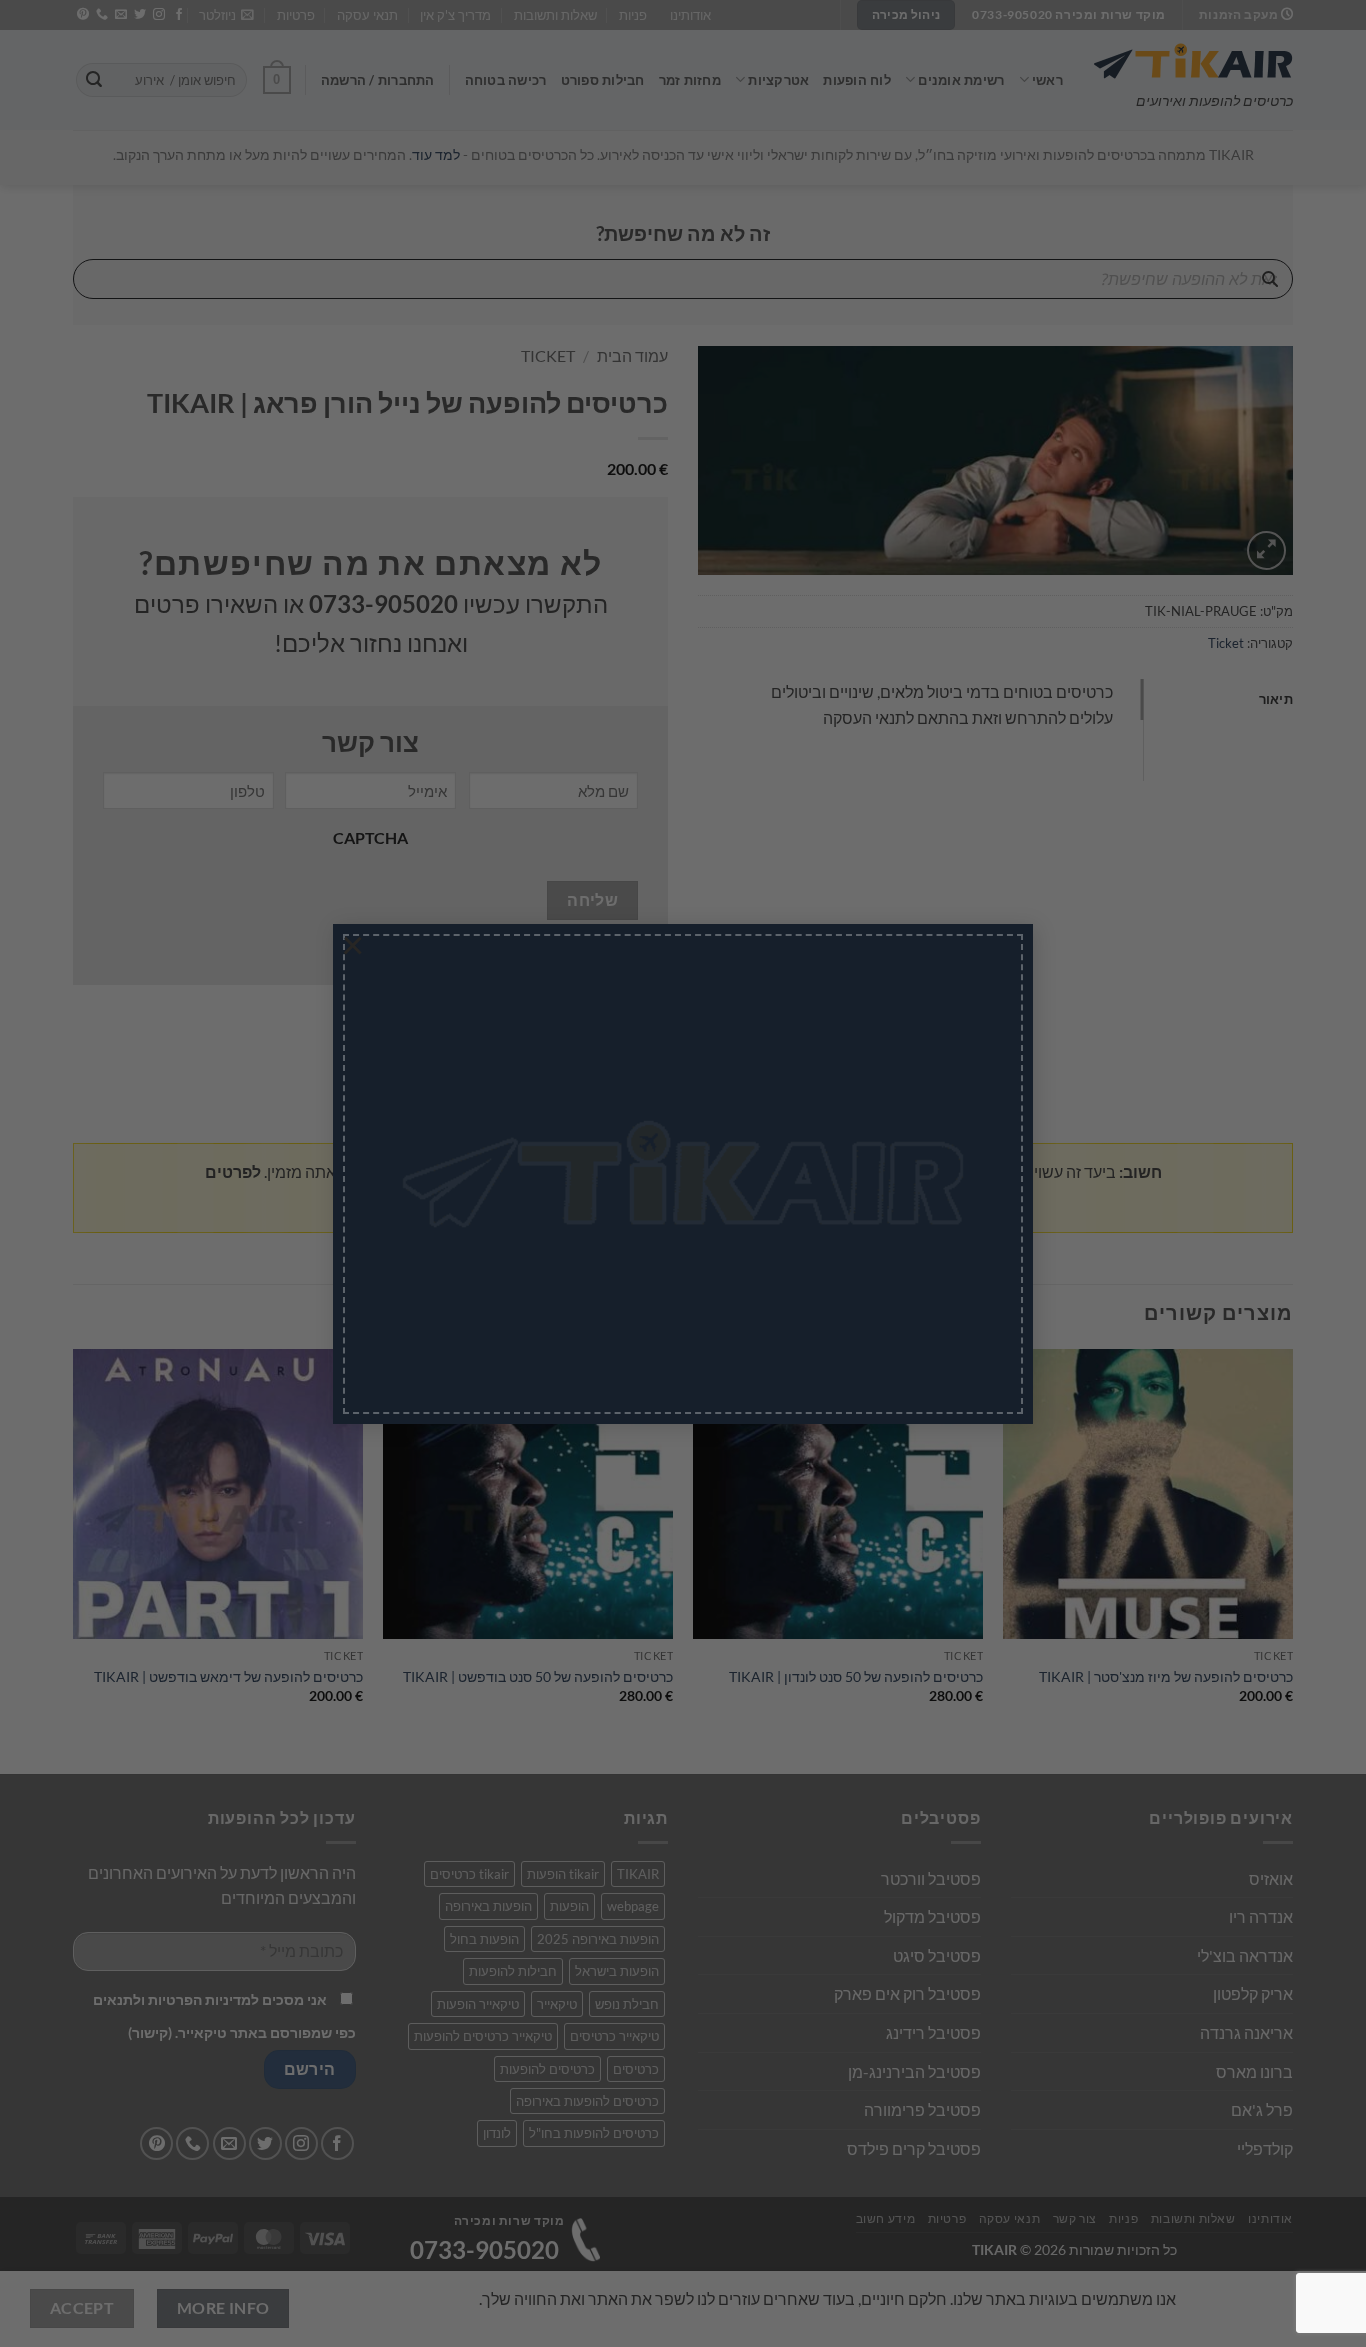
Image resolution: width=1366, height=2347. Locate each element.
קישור (571, 1249)
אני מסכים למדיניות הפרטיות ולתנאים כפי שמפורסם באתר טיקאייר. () (609, 1233)
